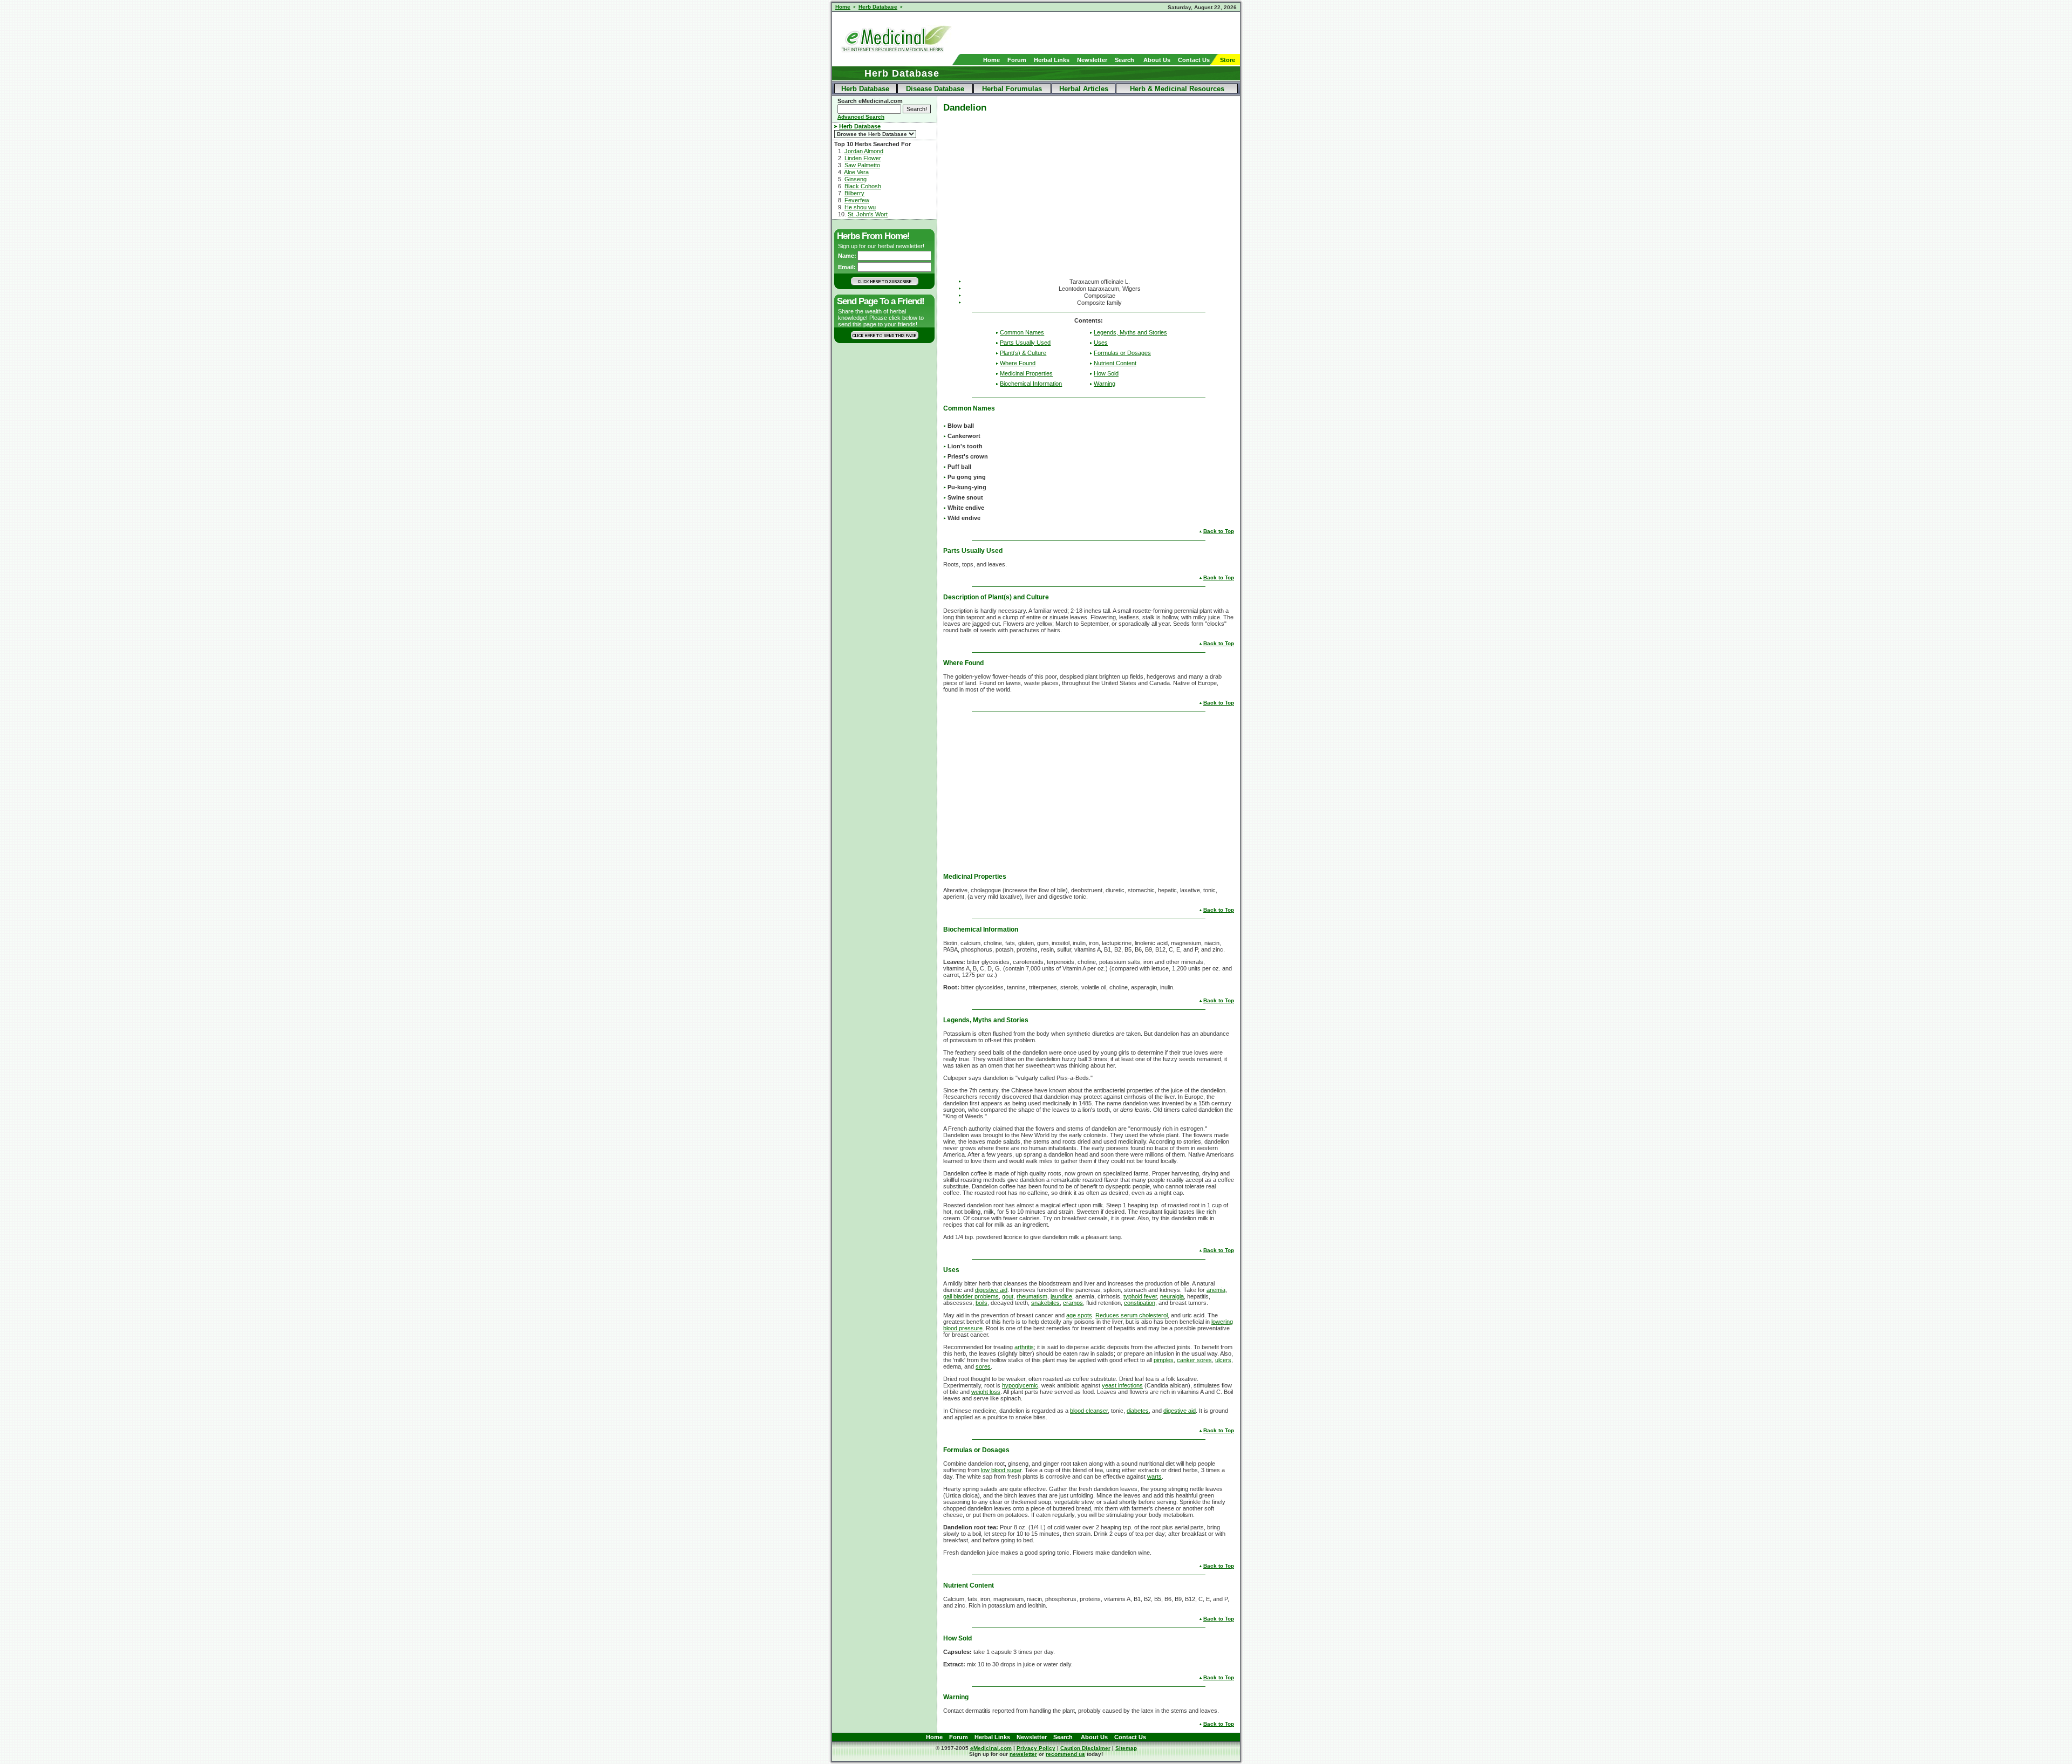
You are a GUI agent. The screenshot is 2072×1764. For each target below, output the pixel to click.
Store (1228, 60)
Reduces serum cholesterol (1132, 1315)
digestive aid (991, 1290)
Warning (1105, 384)
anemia (1216, 1290)
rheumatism (1032, 1296)
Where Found (1018, 363)
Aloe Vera (856, 172)
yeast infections (1122, 1385)
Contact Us (1194, 60)
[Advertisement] (1114, 33)
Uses (1101, 343)
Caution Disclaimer (1085, 1748)
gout (1008, 1296)
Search (1124, 60)
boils (982, 1303)
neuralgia (1172, 1296)
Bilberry (854, 193)
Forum (1017, 60)
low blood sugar (1001, 1470)
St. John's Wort (868, 214)
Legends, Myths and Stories (1130, 332)
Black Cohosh (863, 186)
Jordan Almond (864, 151)
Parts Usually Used (1025, 343)
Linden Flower (863, 158)
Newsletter (1092, 60)
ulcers (1223, 1360)
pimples (1164, 1360)
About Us (1157, 60)
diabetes (1138, 1411)
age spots (1079, 1315)
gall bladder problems (971, 1296)
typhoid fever (1140, 1296)
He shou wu (860, 207)
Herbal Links (1052, 60)
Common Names (1022, 332)
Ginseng (856, 179)
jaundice (1061, 1296)
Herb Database (865, 89)
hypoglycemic (1020, 1385)
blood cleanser (1089, 1411)
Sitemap (1126, 1748)
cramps (1073, 1303)
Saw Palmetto (862, 165)
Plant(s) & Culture (1023, 353)
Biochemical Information (1031, 384)
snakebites (1045, 1303)
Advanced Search (861, 117)
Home (991, 60)
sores (983, 1366)
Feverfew (857, 200)
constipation (1140, 1303)
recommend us (1065, 1754)
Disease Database (935, 89)
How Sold (1106, 373)
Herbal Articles (1084, 89)
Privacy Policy (1036, 1748)
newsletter (1023, 1754)
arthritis (1024, 1347)
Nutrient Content (1115, 363)
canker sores (1194, 1360)
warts (1154, 1476)
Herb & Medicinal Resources (1177, 89)
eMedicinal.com (991, 1748)
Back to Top (1219, 531)
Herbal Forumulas (1012, 89)
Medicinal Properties (1026, 373)
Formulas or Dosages (1122, 353)
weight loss (986, 1392)
